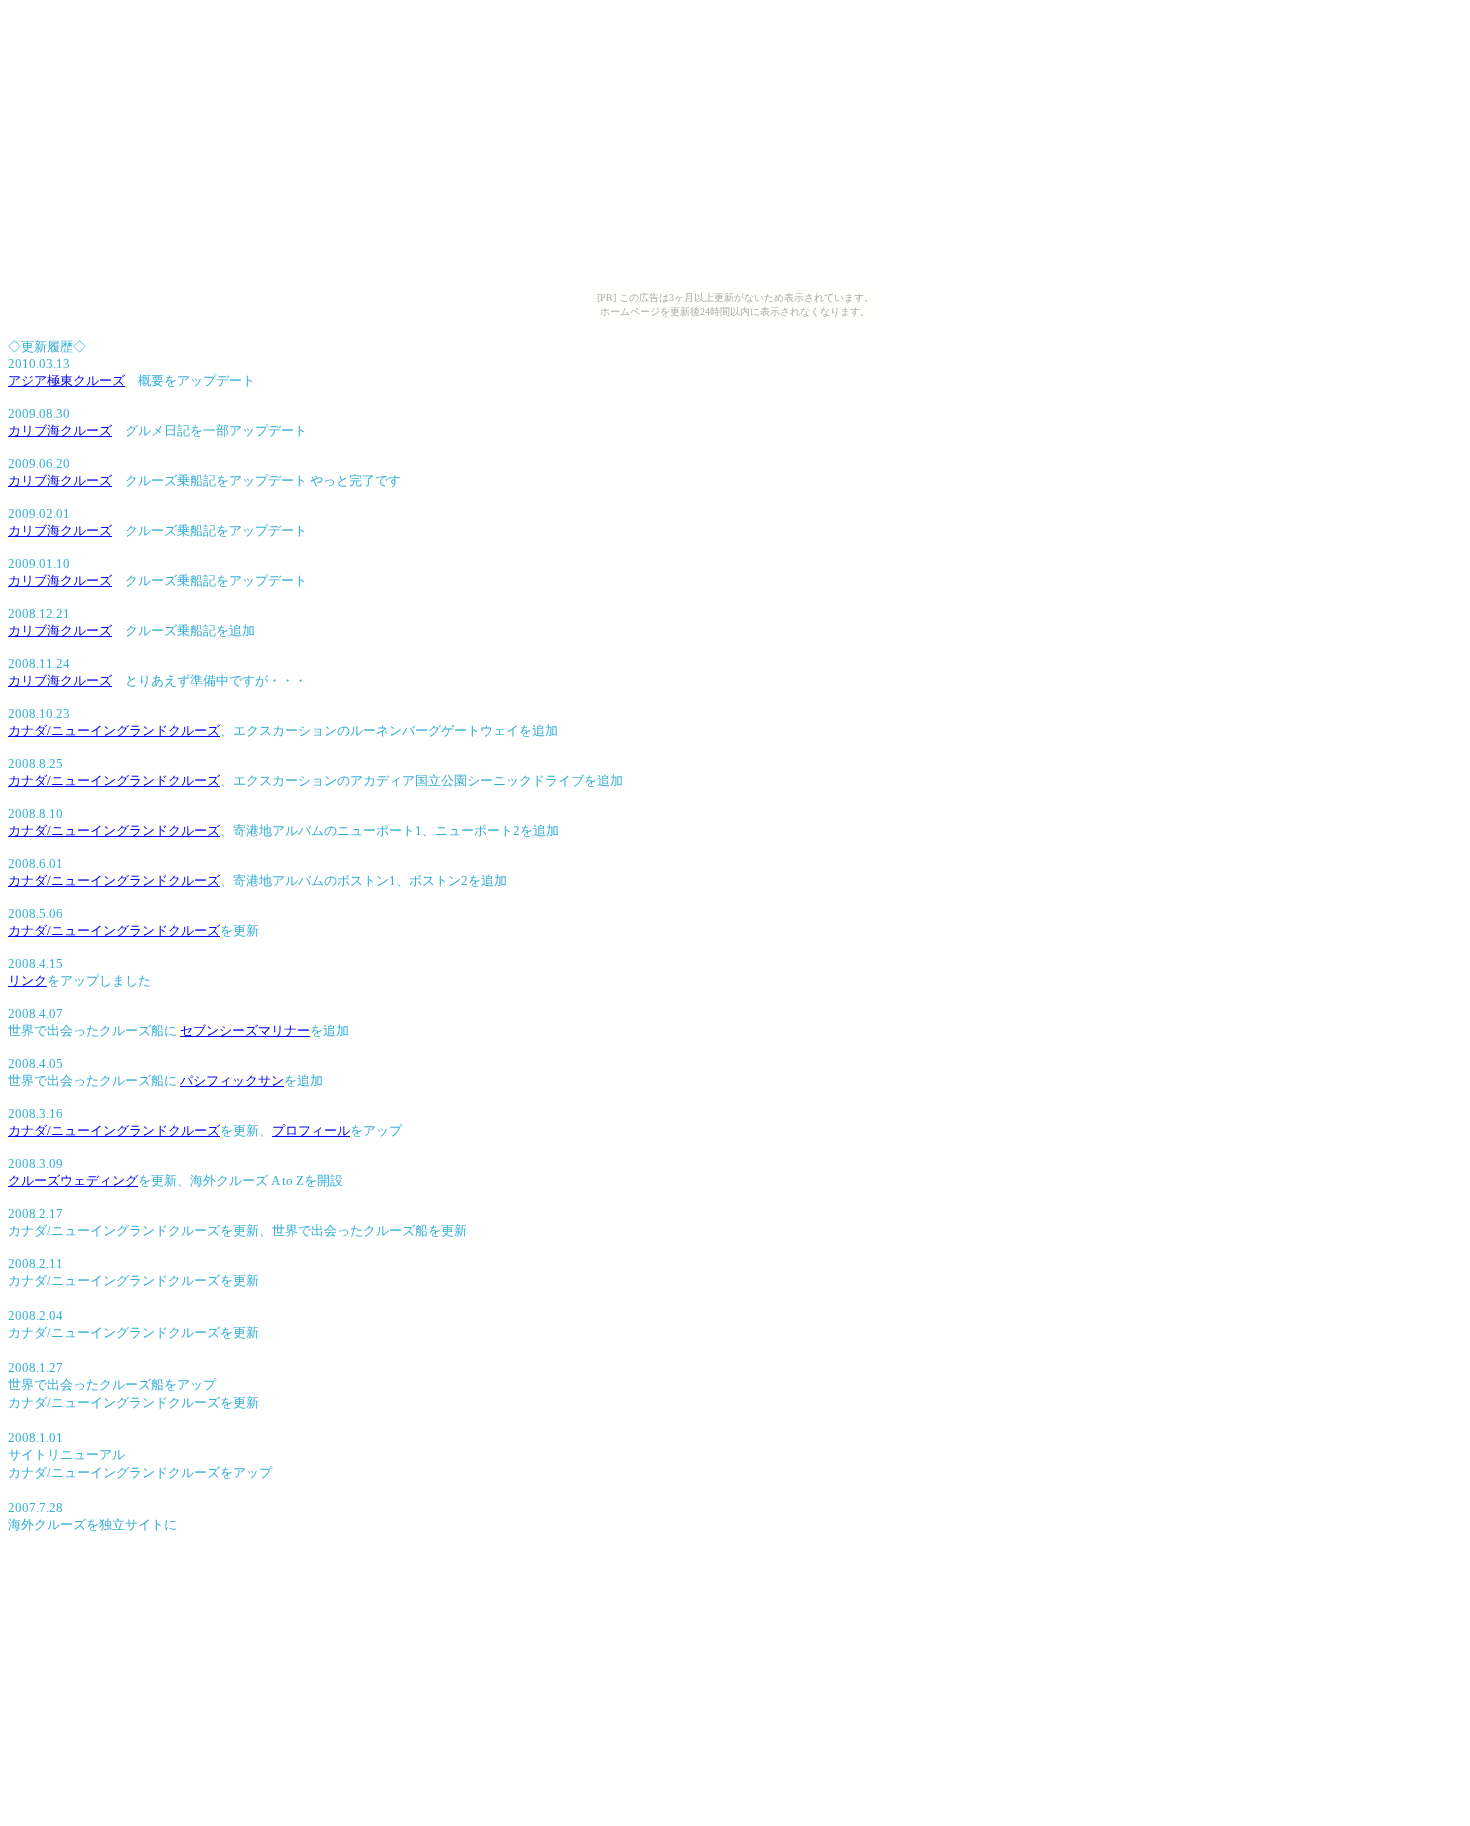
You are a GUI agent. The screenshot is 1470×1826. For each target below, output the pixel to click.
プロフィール (311, 1130)
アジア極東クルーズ (66, 380)
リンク (27, 980)
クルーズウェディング (73, 1180)
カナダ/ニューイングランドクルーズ (114, 730)
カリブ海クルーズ (60, 430)
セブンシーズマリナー (245, 1030)
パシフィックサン (232, 1080)
